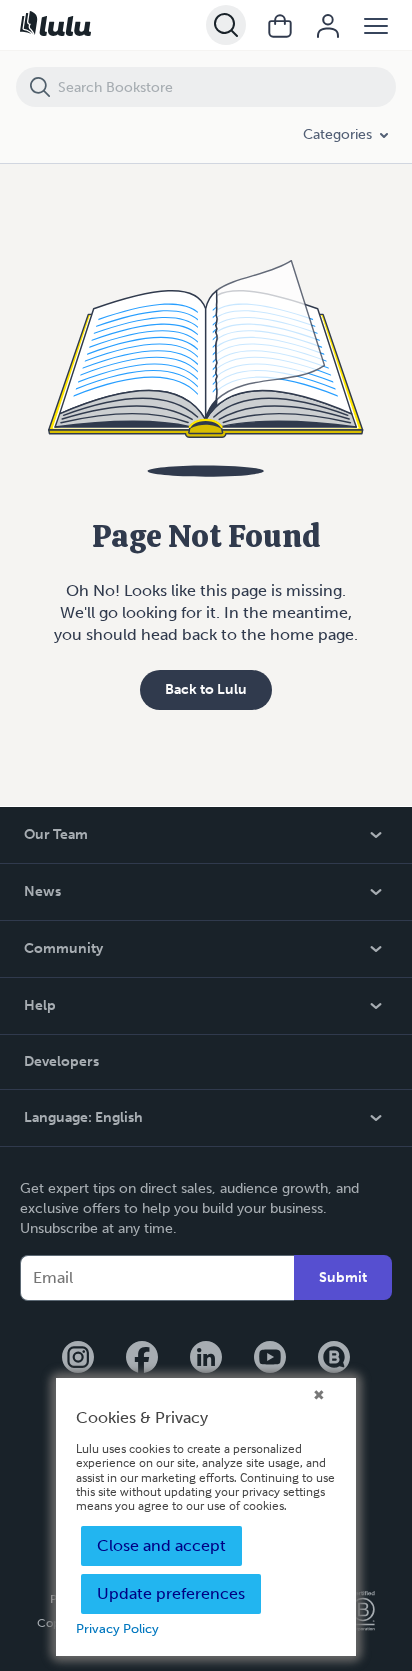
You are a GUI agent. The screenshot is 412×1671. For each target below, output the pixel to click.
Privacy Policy (117, 1628)
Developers (61, 1061)
